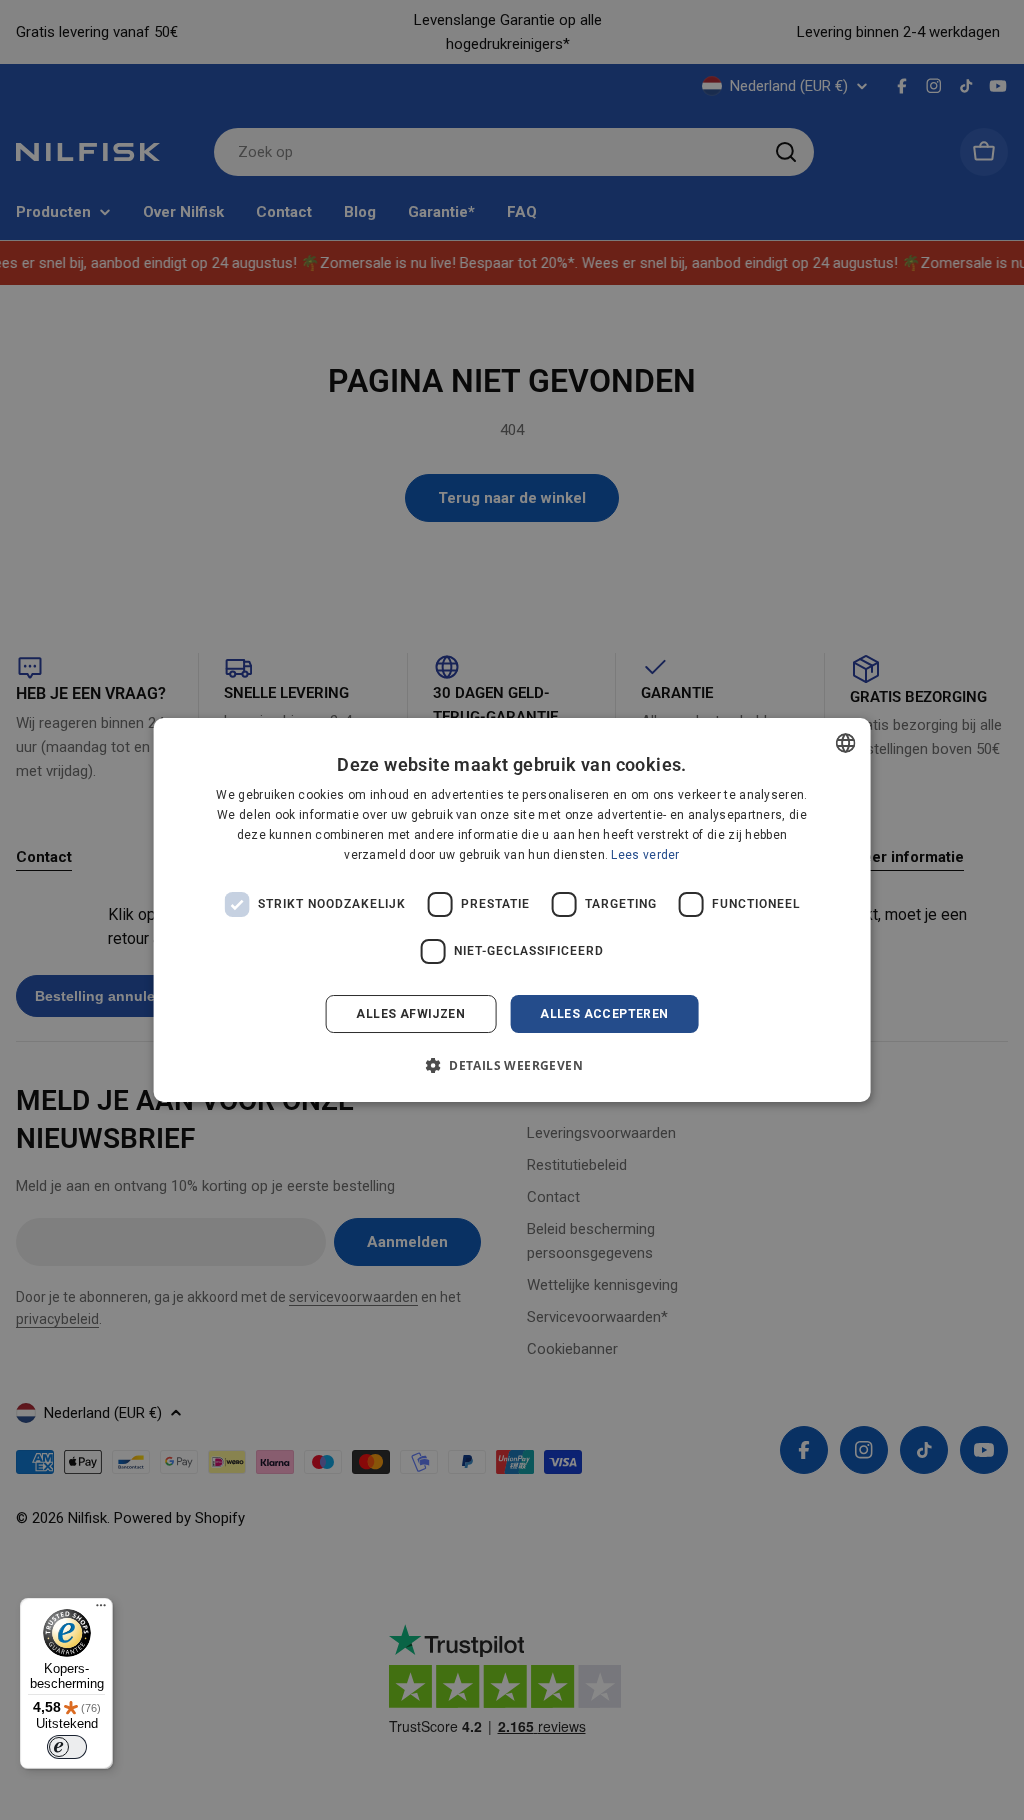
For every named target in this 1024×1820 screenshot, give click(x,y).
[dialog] (512, 910)
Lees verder (645, 855)
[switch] (67, 1747)
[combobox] (845, 743)
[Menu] (101, 1610)
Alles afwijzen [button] (410, 1014)
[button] (512, 1065)
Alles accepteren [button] (604, 1014)
